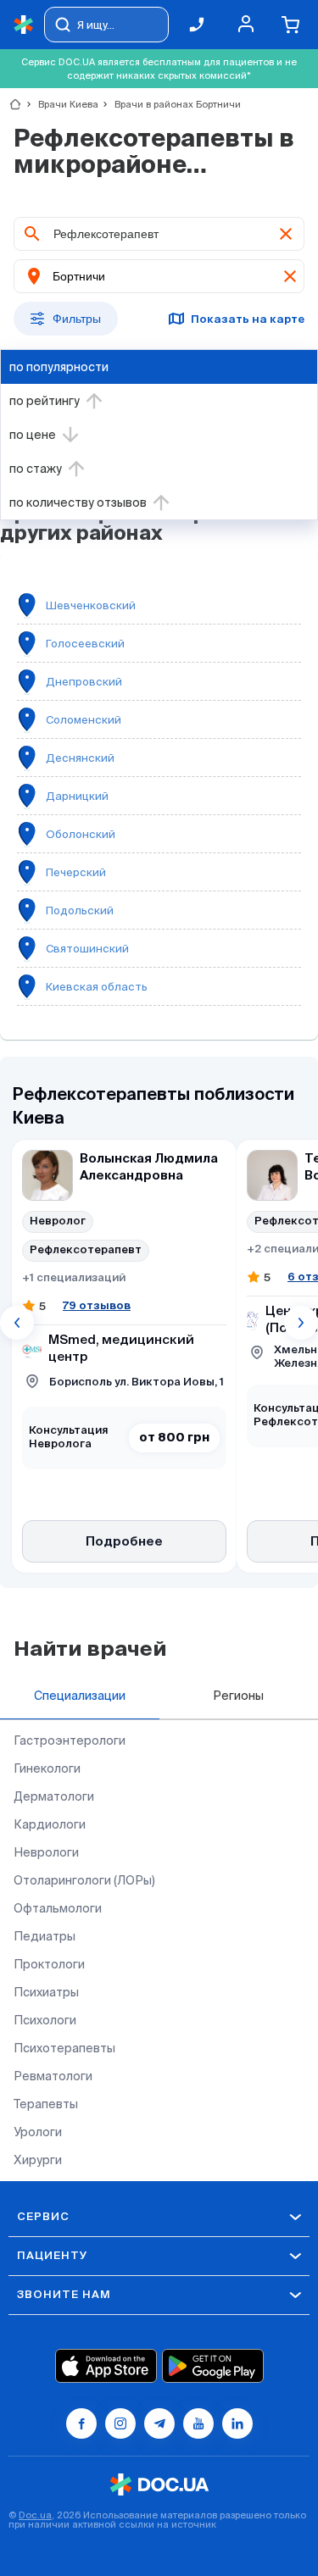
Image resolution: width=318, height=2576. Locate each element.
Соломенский (84, 720)
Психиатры (46, 1992)
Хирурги (38, 2160)
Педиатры (45, 1936)
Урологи (38, 2132)
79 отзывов (97, 1305)
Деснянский (80, 758)
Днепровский (84, 682)
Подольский (80, 910)
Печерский (76, 872)
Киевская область (97, 987)
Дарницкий (77, 796)
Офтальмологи (58, 1908)
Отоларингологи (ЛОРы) (84, 1880)
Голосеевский (85, 644)
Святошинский (87, 949)
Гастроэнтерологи (70, 1740)
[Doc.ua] (24, 25)
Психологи (45, 2020)
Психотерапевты (64, 2048)
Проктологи (49, 1964)
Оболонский (81, 834)
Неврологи (46, 1852)
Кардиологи (50, 1824)
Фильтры (77, 319)
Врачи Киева (61, 104)
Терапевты (46, 2104)
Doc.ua (35, 2515)
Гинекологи (47, 1768)
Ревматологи (53, 2076)
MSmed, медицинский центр (121, 1349)
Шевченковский (91, 605)
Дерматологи (54, 1796)
